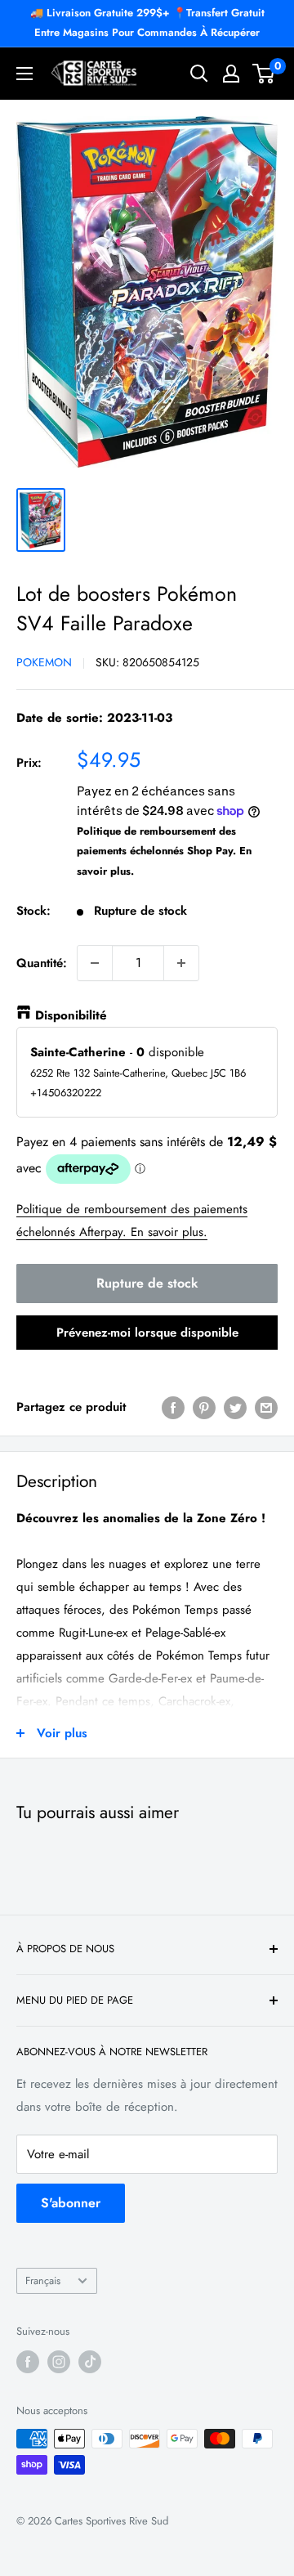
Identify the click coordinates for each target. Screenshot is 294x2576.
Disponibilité (71, 1015)
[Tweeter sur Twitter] (235, 1407)
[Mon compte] (231, 74)
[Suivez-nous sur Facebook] (28, 2362)
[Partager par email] (266, 1407)
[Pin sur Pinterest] (204, 1407)
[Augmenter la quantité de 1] (181, 963)
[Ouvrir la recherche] (199, 74)
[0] (264, 74)
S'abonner (71, 2203)
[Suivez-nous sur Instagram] (59, 2362)
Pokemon (44, 662)
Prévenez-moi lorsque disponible (147, 1333)
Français (43, 2280)
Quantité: (42, 963)
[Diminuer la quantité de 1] (95, 963)
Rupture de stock (147, 1283)
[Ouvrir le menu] (24, 74)
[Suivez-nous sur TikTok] (90, 2362)
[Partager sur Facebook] (173, 1407)
